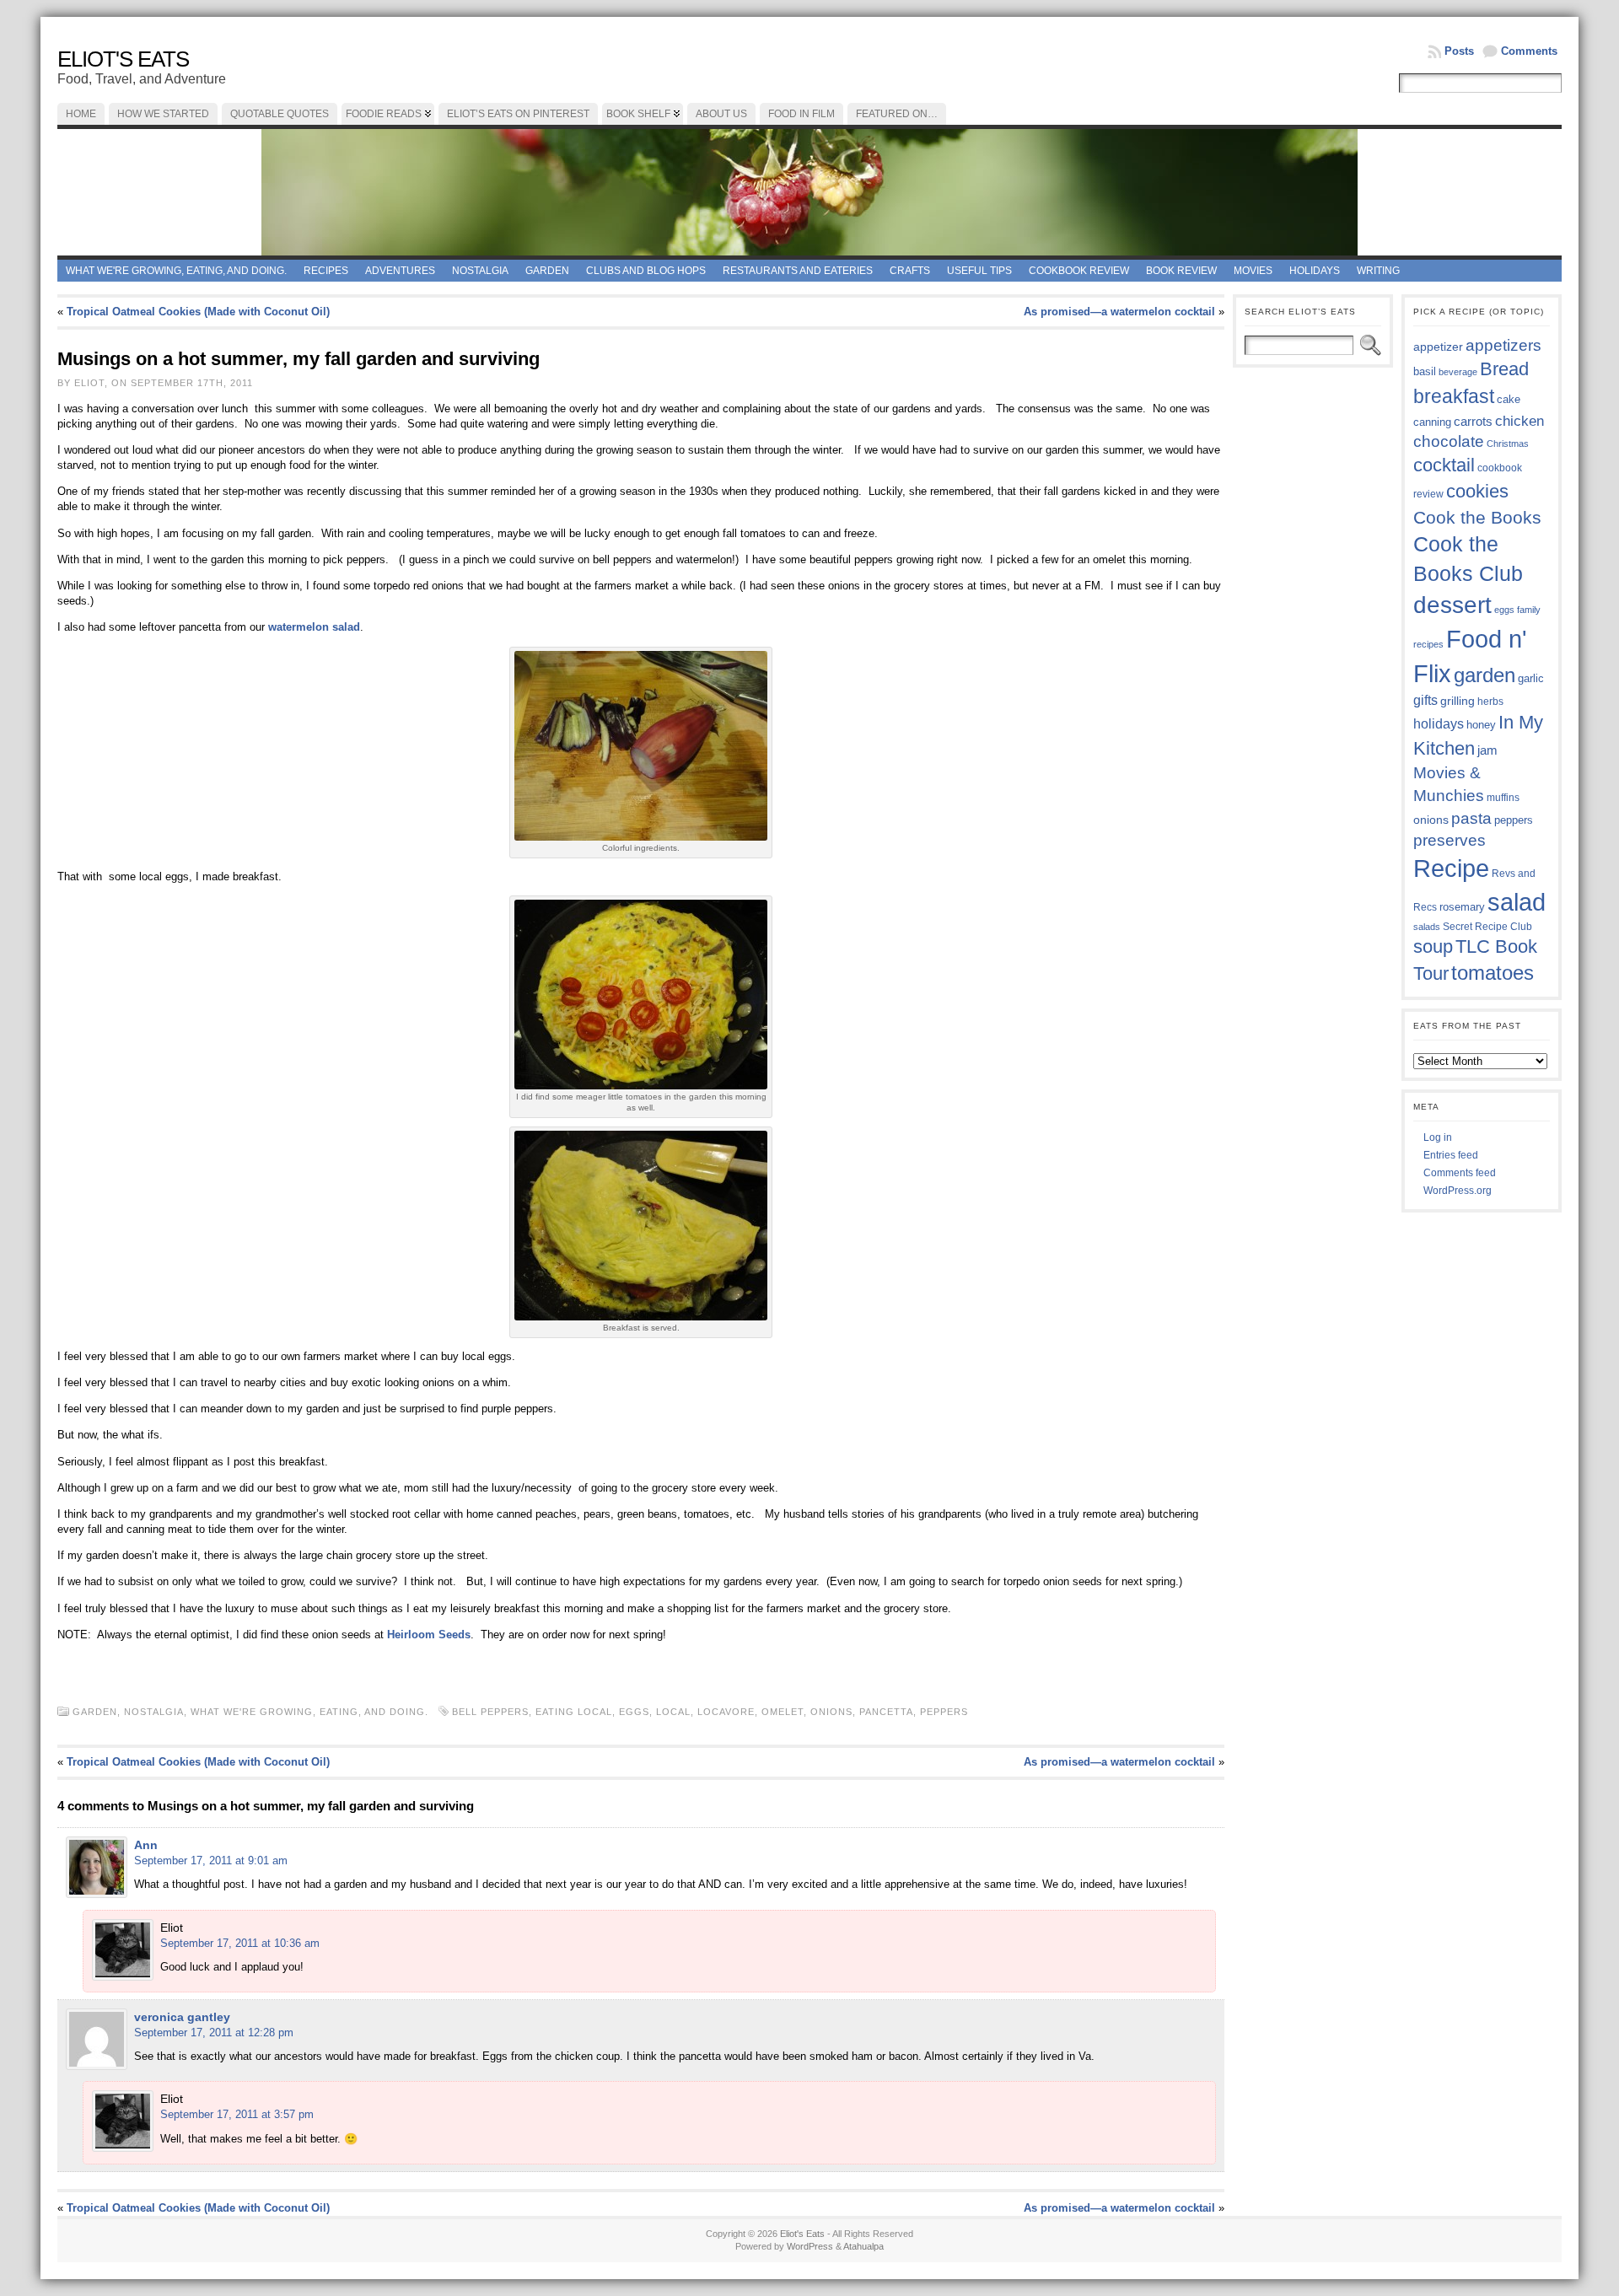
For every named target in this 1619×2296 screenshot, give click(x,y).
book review (1181, 271)
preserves (1450, 840)
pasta (1471, 818)
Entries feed (1451, 1155)
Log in (1438, 1137)
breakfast (1454, 396)
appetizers (1503, 345)
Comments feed (1460, 1173)
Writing (1378, 271)
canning (1432, 422)
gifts (1425, 700)
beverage (1458, 372)
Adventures (400, 271)
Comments (1529, 51)
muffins (1503, 797)
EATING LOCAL (574, 1712)
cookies (1477, 491)
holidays (1439, 724)
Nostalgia (480, 271)
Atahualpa (863, 2246)
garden (1485, 675)
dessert (1452, 605)
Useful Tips (979, 271)
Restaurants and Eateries (798, 271)
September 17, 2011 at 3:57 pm (237, 2114)
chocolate (1449, 441)
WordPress (810, 2246)
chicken (1519, 421)
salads (1427, 927)
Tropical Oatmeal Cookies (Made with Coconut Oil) (198, 312)
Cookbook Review (1079, 271)
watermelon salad (314, 627)
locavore (726, 1712)
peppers (944, 1712)
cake (1509, 400)
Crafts (910, 271)
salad (1517, 902)
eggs (634, 1712)
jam (1487, 750)
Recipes (326, 271)
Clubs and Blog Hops (646, 271)
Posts (1459, 51)
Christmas (1508, 444)
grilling (1458, 701)
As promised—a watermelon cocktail (1119, 312)
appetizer (1438, 347)
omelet (783, 1712)
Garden (547, 271)
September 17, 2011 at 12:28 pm (214, 2033)
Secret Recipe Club (1487, 927)
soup (1433, 946)
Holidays (1315, 271)
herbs (1490, 701)
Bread (1504, 369)
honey (1481, 725)
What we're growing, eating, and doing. (176, 271)
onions (831, 1712)
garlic (1531, 679)
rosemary (1462, 907)
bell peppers (490, 1712)
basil (1425, 371)
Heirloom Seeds (429, 1635)
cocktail (1444, 465)
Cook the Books (1477, 517)
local (673, 1712)
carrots (1473, 422)
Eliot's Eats (123, 59)
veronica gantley (182, 2017)
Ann (146, 1845)
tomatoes (1493, 973)
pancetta (886, 1712)
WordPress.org (1458, 1191)
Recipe (1451, 868)
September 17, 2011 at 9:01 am (211, 1860)
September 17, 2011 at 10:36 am (240, 1943)
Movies (1253, 271)
